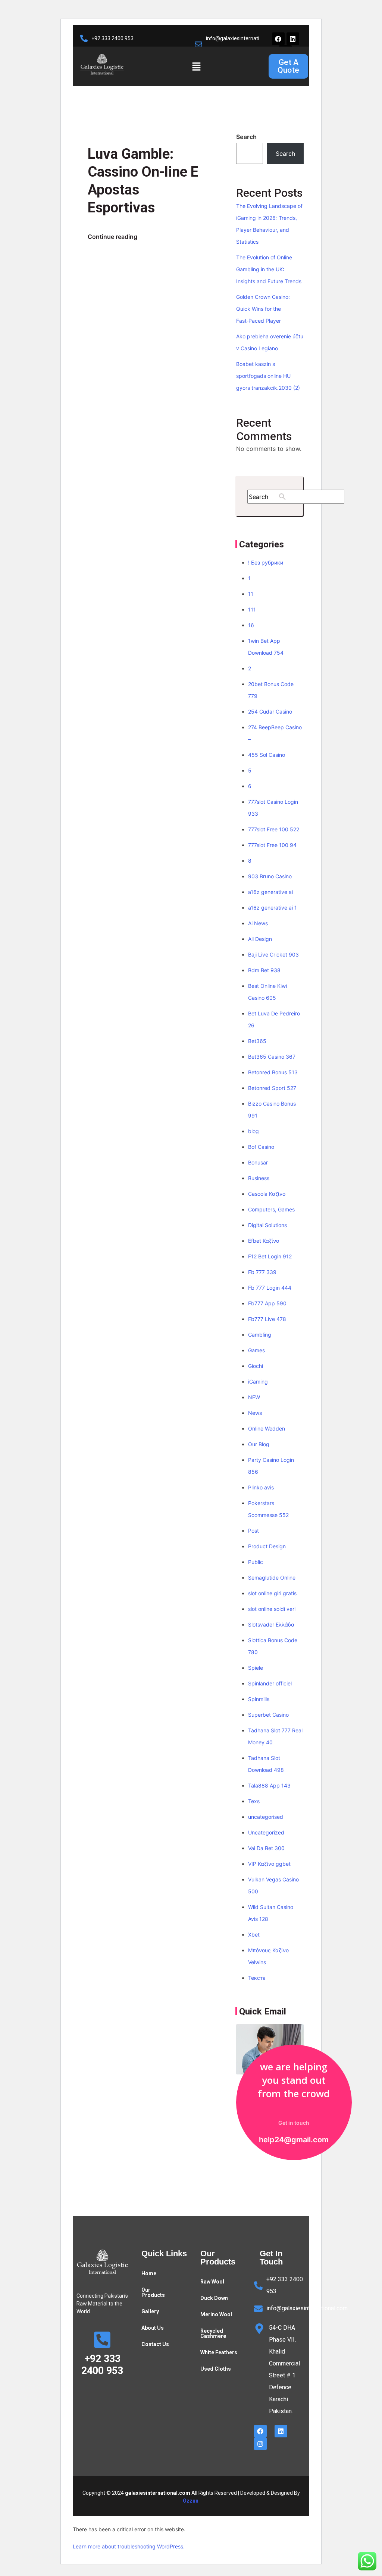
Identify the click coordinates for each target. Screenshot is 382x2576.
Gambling (260, 1335)
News (255, 1413)
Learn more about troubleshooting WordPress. (129, 2546)
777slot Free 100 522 (274, 829)
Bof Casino (261, 1147)
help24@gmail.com (294, 2140)
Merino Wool (216, 2314)
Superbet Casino (268, 1715)
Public (256, 1562)
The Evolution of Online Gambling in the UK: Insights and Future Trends (269, 269)
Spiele (256, 1668)
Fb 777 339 (262, 1272)
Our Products (153, 2292)
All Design (260, 939)
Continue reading (112, 237)
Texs (254, 1801)
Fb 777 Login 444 (270, 1288)
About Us (153, 2328)
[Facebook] (278, 39)
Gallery (150, 2311)
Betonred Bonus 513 (273, 1072)
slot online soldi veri (272, 1609)
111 (252, 609)
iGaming (258, 1382)
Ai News (258, 923)
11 (251, 594)
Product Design (267, 1546)
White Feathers (219, 2352)
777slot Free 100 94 (272, 845)
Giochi (256, 1366)
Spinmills (259, 1699)
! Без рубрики (266, 562)
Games (256, 1350)
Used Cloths (216, 2369)
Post (253, 1531)
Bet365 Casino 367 (272, 1057)
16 (251, 625)
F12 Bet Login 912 (270, 1256)
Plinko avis (261, 1487)
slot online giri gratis (272, 1593)
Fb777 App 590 (267, 1303)
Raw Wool (212, 2282)
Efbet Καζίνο (264, 1241)
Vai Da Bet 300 (266, 1848)
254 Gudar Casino (270, 712)
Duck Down (214, 2298)
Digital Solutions (267, 1225)
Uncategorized (266, 1832)
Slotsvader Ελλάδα (271, 1624)
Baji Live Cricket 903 (273, 954)
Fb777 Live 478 (267, 1319)
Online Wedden (267, 1428)
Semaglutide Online (272, 1578)
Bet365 (257, 1041)
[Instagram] (260, 2444)
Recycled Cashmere (213, 2333)
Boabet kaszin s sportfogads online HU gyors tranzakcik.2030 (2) (268, 376)
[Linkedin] (293, 39)
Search (246, 137)
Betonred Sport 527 (272, 1088)
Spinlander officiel (270, 1683)
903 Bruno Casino (270, 876)
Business (259, 1178)
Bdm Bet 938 (264, 970)
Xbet (254, 1935)
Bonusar (258, 1162)
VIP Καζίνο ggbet (269, 1864)
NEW (254, 1397)
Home (149, 2273)
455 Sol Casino (267, 755)
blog (253, 1131)
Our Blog (259, 1444)
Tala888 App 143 (269, 1785)
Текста (257, 1978)
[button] (196, 67)
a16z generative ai (270, 892)
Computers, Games (271, 1209)
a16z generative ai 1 (273, 908)
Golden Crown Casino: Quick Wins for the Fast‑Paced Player (263, 309)
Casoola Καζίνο (267, 1194)
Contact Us (155, 2344)
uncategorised (266, 1817)
